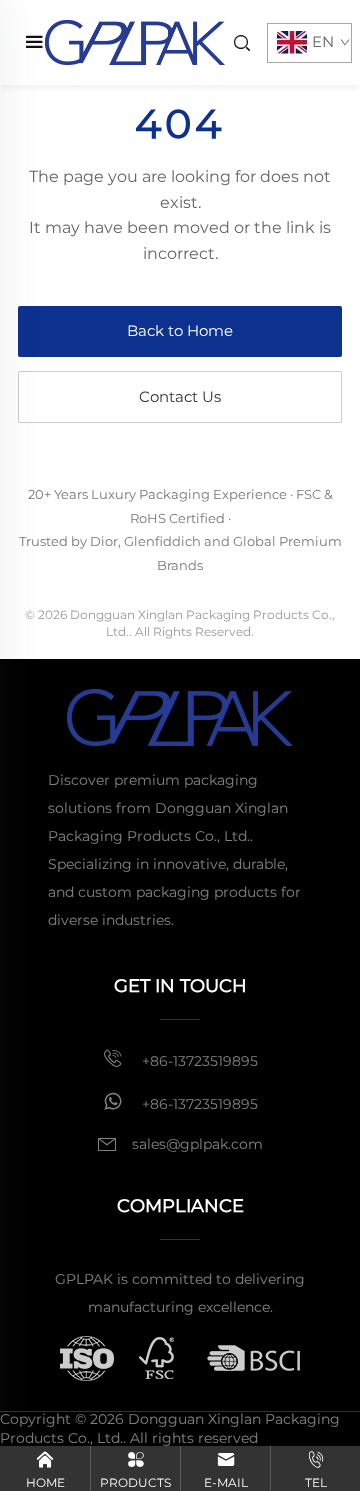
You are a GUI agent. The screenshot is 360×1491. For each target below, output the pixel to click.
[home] (135, 41)
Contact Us (180, 396)
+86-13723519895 (198, 1061)
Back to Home (180, 330)
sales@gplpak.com (197, 1144)
